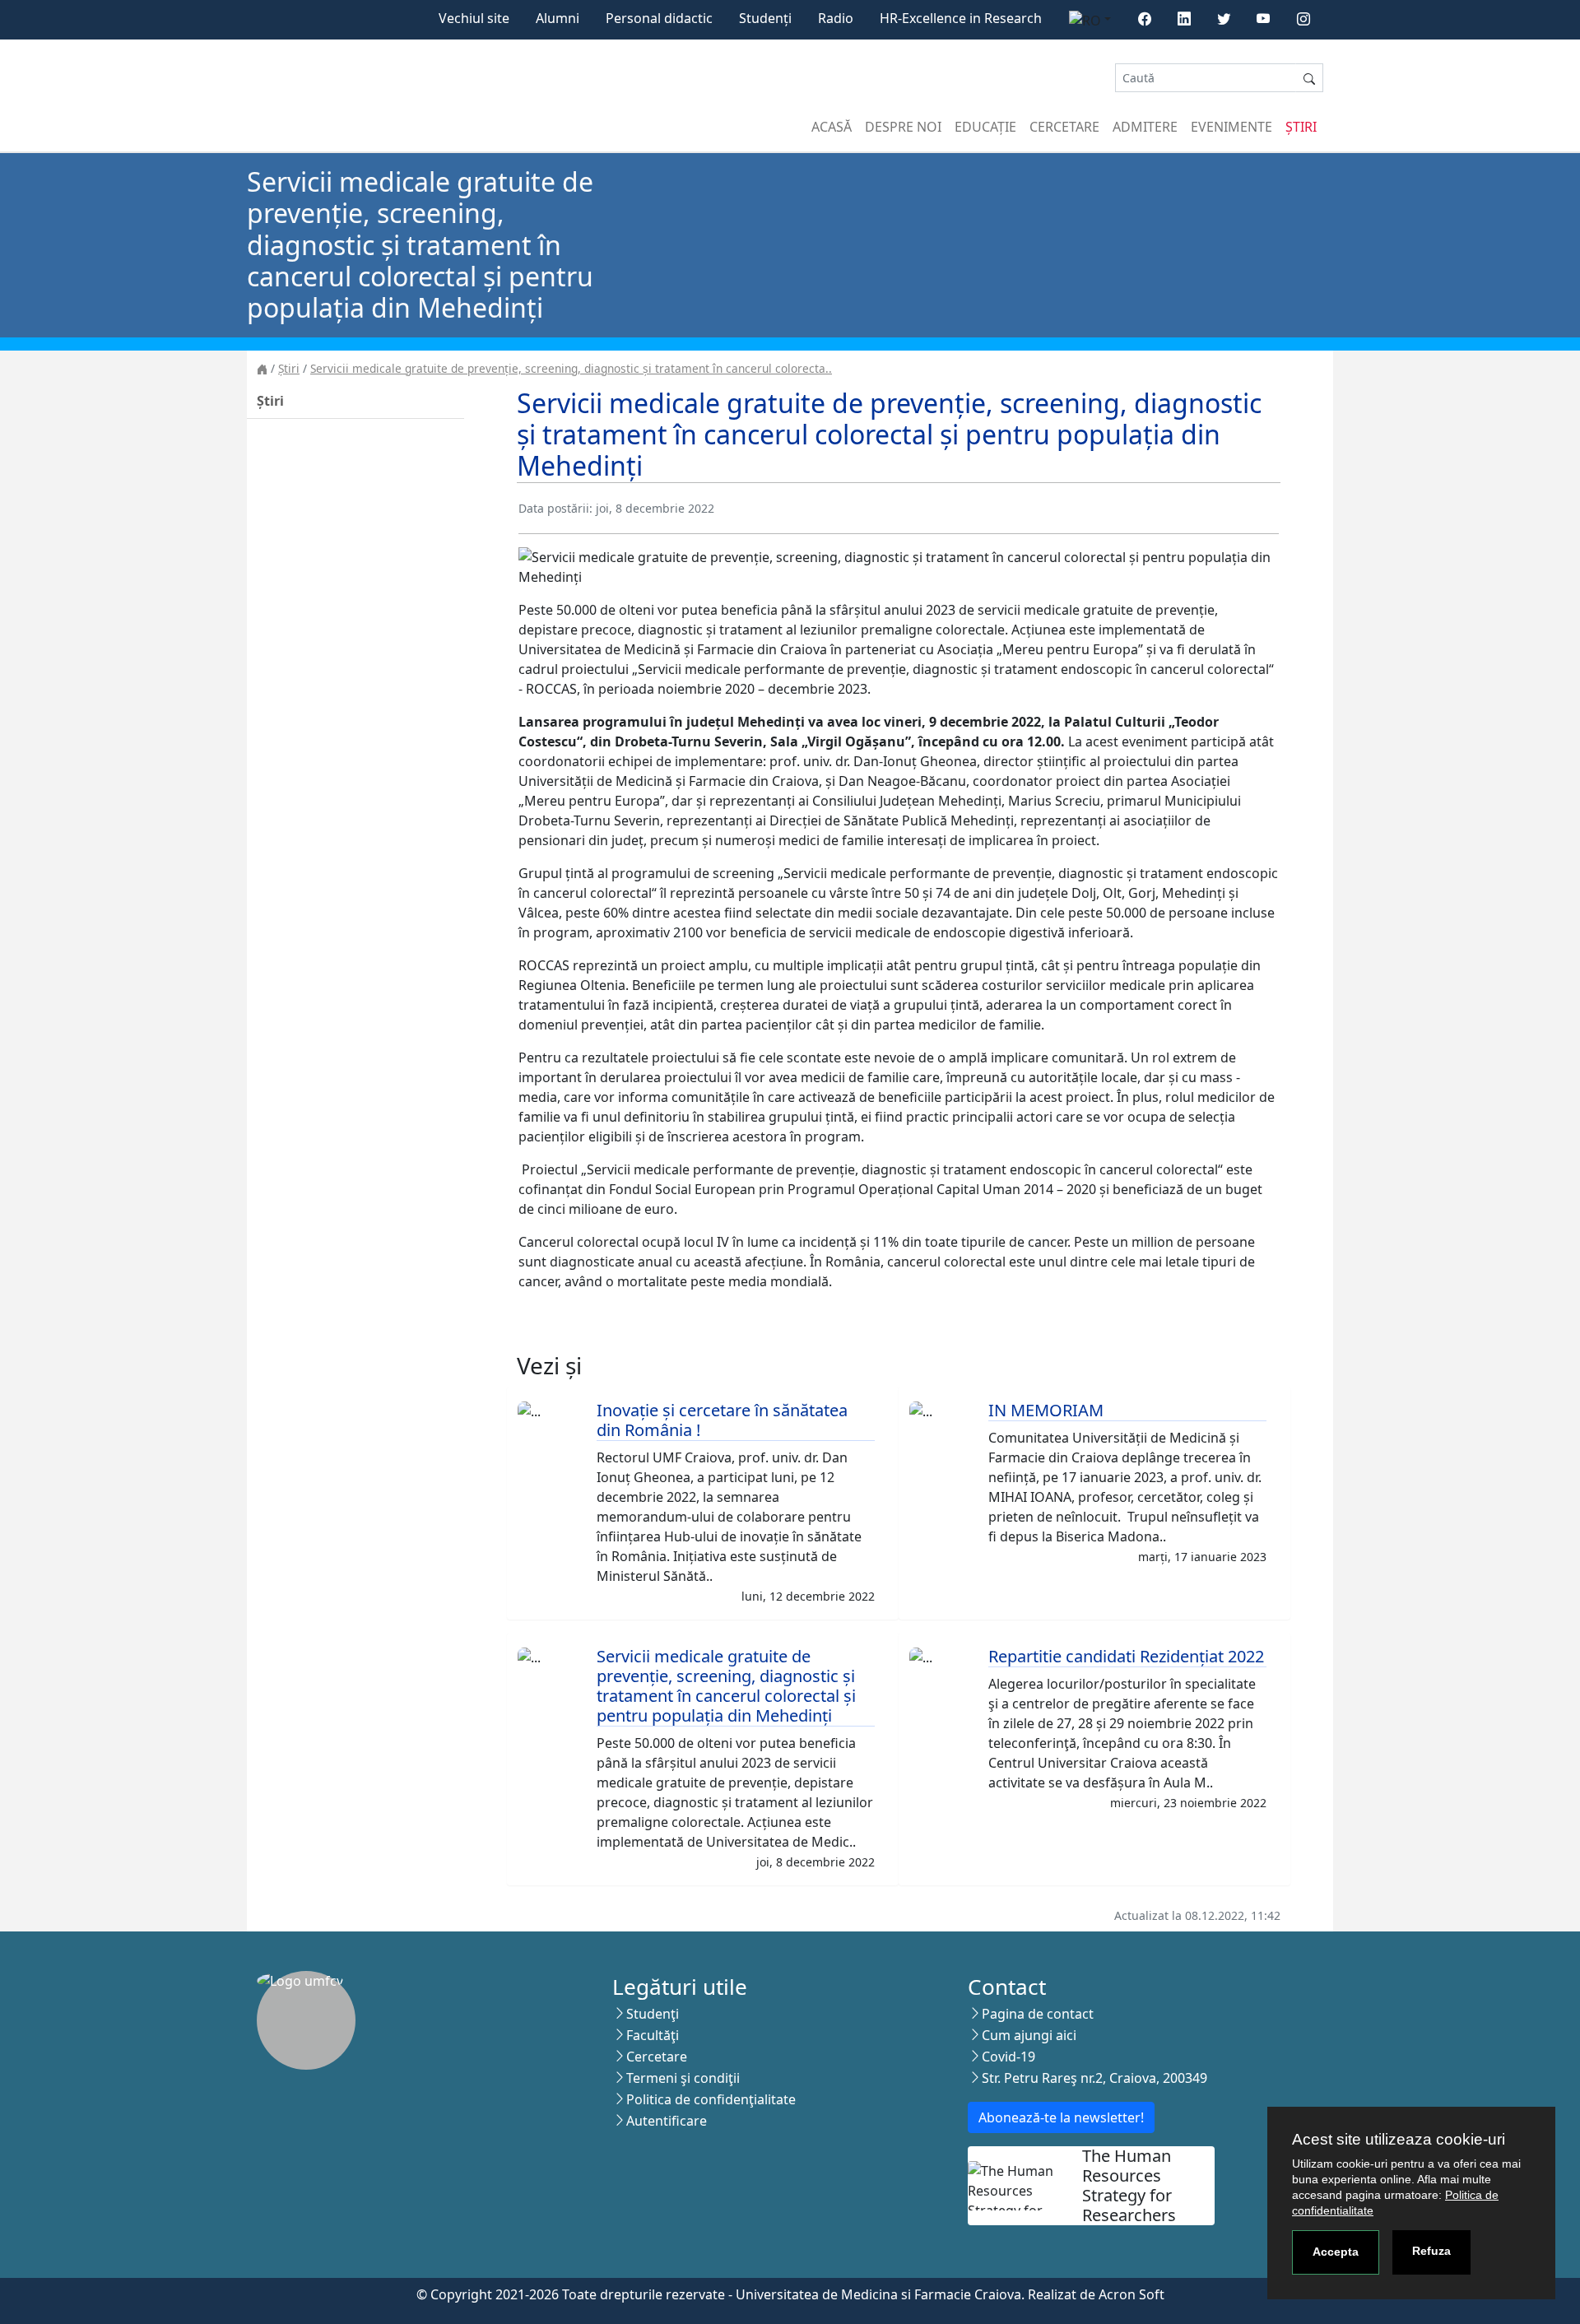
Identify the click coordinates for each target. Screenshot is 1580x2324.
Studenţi (653, 2014)
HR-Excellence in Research (961, 18)
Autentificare (667, 2121)
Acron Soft (1132, 2294)
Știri (1301, 127)
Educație (985, 127)
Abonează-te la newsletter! (1061, 2117)
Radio (836, 18)
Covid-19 (1008, 2057)
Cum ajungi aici (1029, 2035)
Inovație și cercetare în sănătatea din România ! (722, 1420)
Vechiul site (474, 18)
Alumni (558, 18)
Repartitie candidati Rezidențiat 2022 (1126, 1656)
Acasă (832, 127)
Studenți (765, 18)
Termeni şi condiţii (683, 2078)
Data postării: (555, 508)
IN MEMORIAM (1046, 1410)
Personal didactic (659, 18)
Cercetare (1064, 127)
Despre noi (903, 127)
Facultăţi (653, 2035)
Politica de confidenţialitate (711, 2099)
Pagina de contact (1038, 2014)
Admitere (1145, 127)
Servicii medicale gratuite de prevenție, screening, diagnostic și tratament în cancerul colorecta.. (571, 368)
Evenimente (1231, 127)
